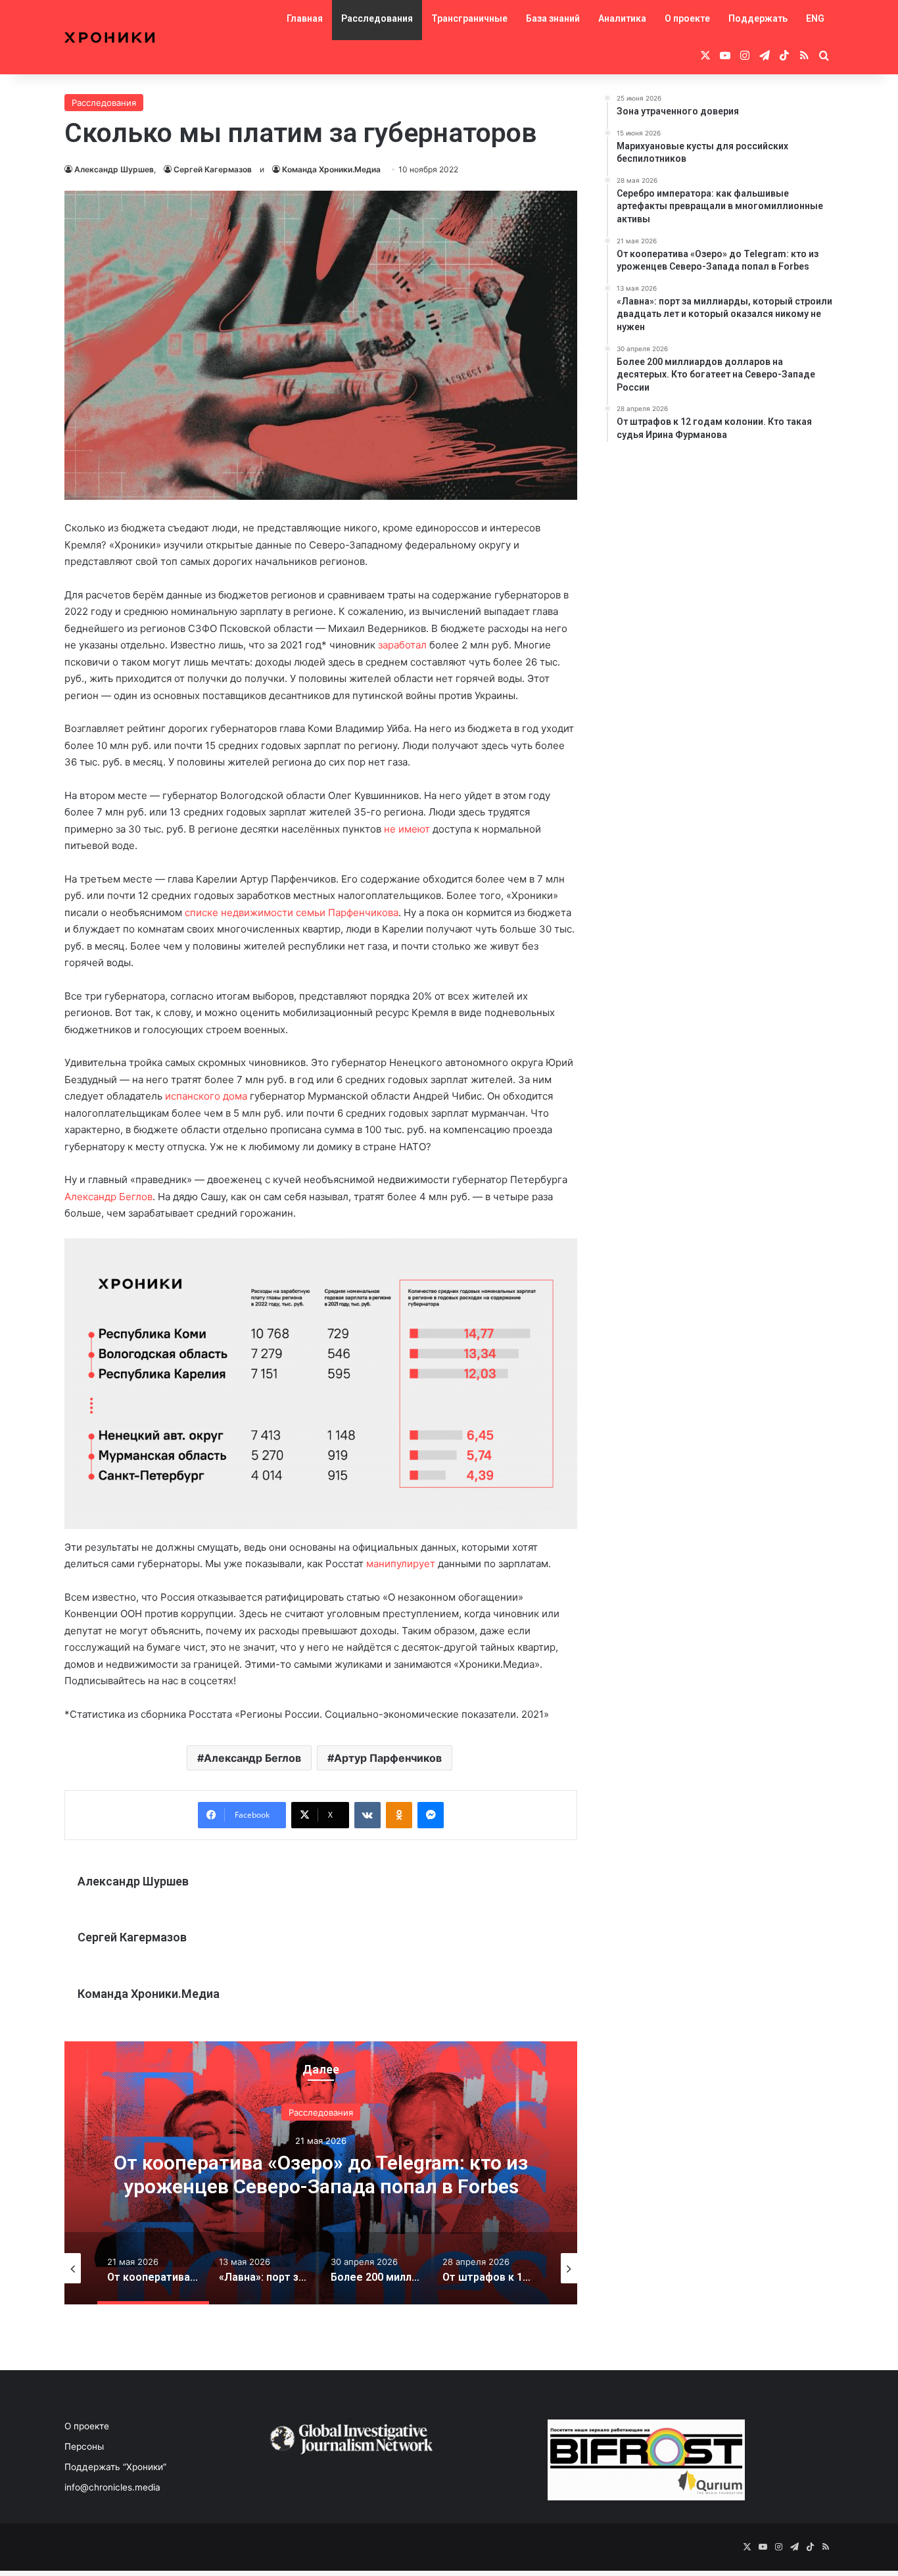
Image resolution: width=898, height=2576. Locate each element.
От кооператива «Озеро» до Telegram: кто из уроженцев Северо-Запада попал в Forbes (321, 2175)
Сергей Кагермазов (213, 169)
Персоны (84, 2446)
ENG (815, 18)
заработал (402, 645)
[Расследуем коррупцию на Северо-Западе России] (109, 37)
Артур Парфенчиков (388, 1758)
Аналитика (622, 18)
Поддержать (758, 18)
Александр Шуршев (114, 169)
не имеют (407, 829)
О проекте (687, 18)
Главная (305, 18)
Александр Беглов (108, 1197)
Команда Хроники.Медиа (331, 169)
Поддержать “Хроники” (115, 2467)
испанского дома (206, 1096)
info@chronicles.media (112, 2487)
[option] (321, 2173)
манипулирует (401, 1564)
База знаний (553, 18)
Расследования (377, 18)
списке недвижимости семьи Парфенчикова (292, 912)
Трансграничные (469, 18)
